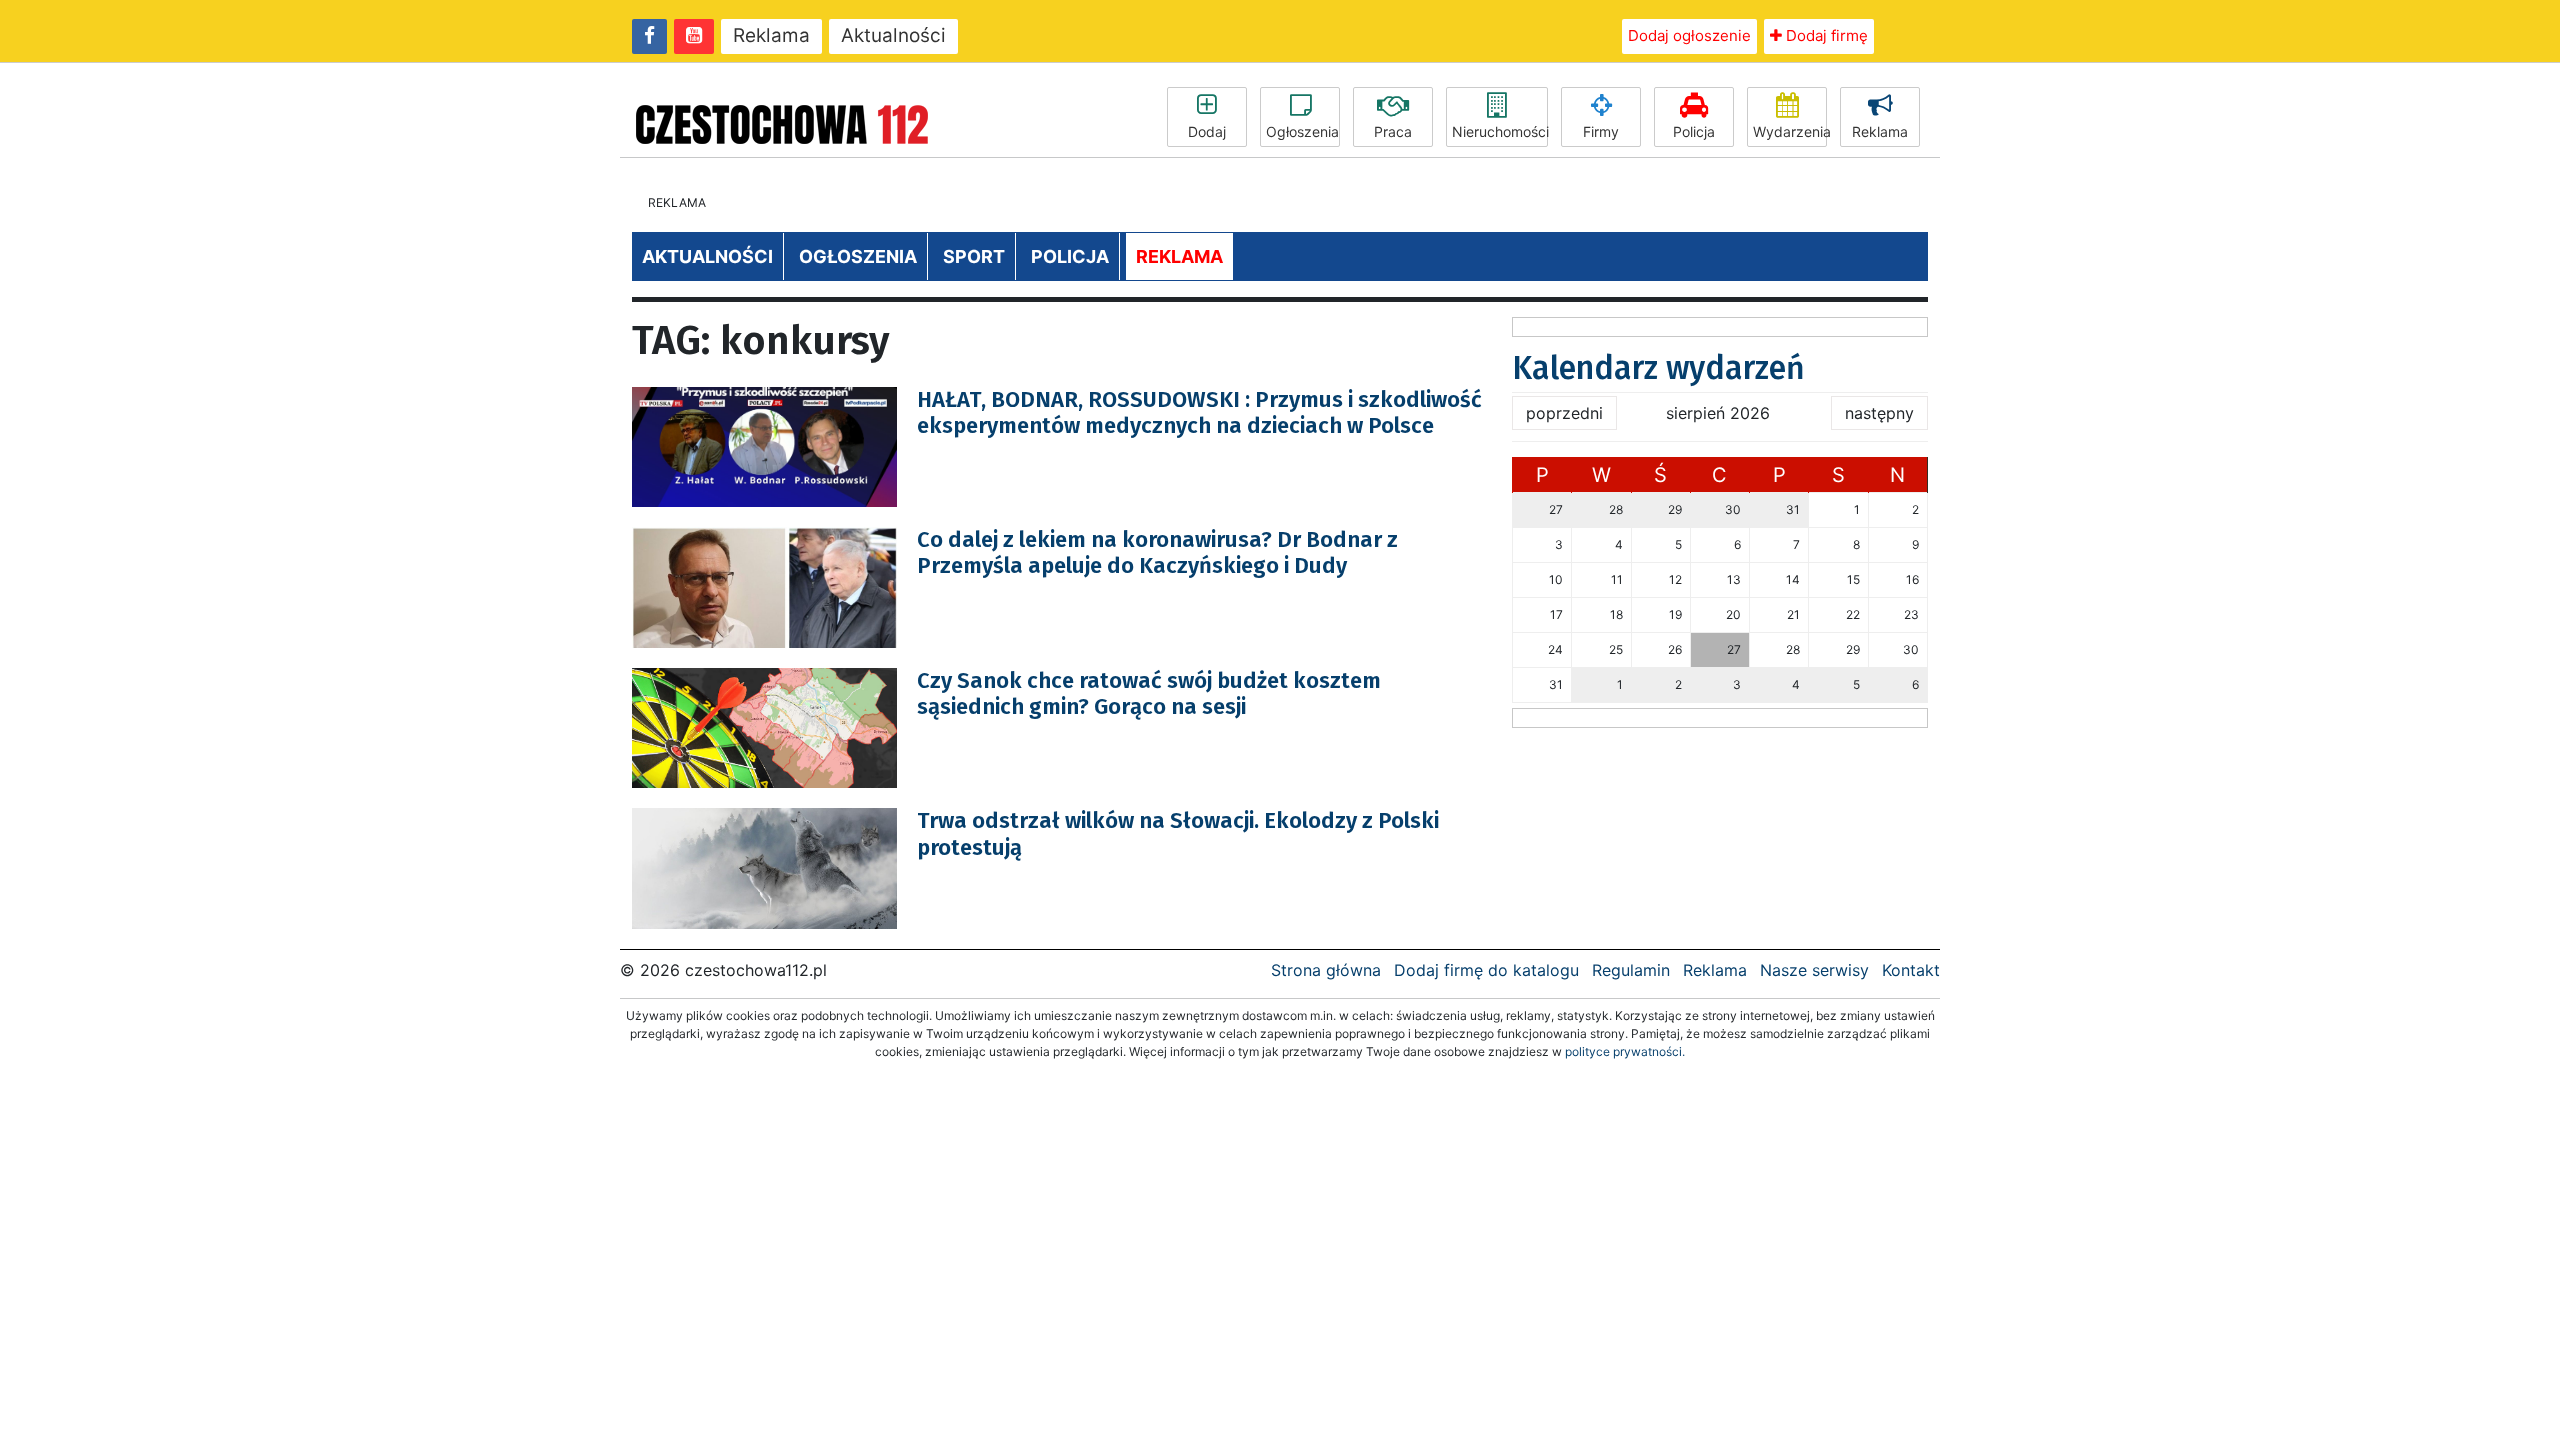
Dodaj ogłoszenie (1689, 35)
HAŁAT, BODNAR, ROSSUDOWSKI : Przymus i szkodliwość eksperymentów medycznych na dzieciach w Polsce (1199, 412)
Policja (1694, 131)
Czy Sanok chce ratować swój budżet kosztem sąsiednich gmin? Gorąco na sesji (1149, 693)
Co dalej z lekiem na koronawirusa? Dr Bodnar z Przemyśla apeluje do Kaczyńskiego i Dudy (1157, 552)
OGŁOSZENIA (858, 256)
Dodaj (1207, 131)
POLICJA (1070, 256)
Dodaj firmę (1825, 35)
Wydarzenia (1790, 131)
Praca (1393, 131)
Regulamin (1631, 970)
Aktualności (893, 35)
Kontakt (1911, 970)
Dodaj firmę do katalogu (1486, 970)
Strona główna (1326, 970)
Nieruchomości (1500, 131)
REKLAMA (1179, 256)
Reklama (771, 35)
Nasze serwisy (1814, 970)
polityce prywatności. (1625, 1051)
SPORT (974, 256)
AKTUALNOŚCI (707, 256)
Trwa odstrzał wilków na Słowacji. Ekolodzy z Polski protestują (1178, 833)
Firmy (1601, 131)
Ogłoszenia (1302, 131)
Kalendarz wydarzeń (1658, 368)
